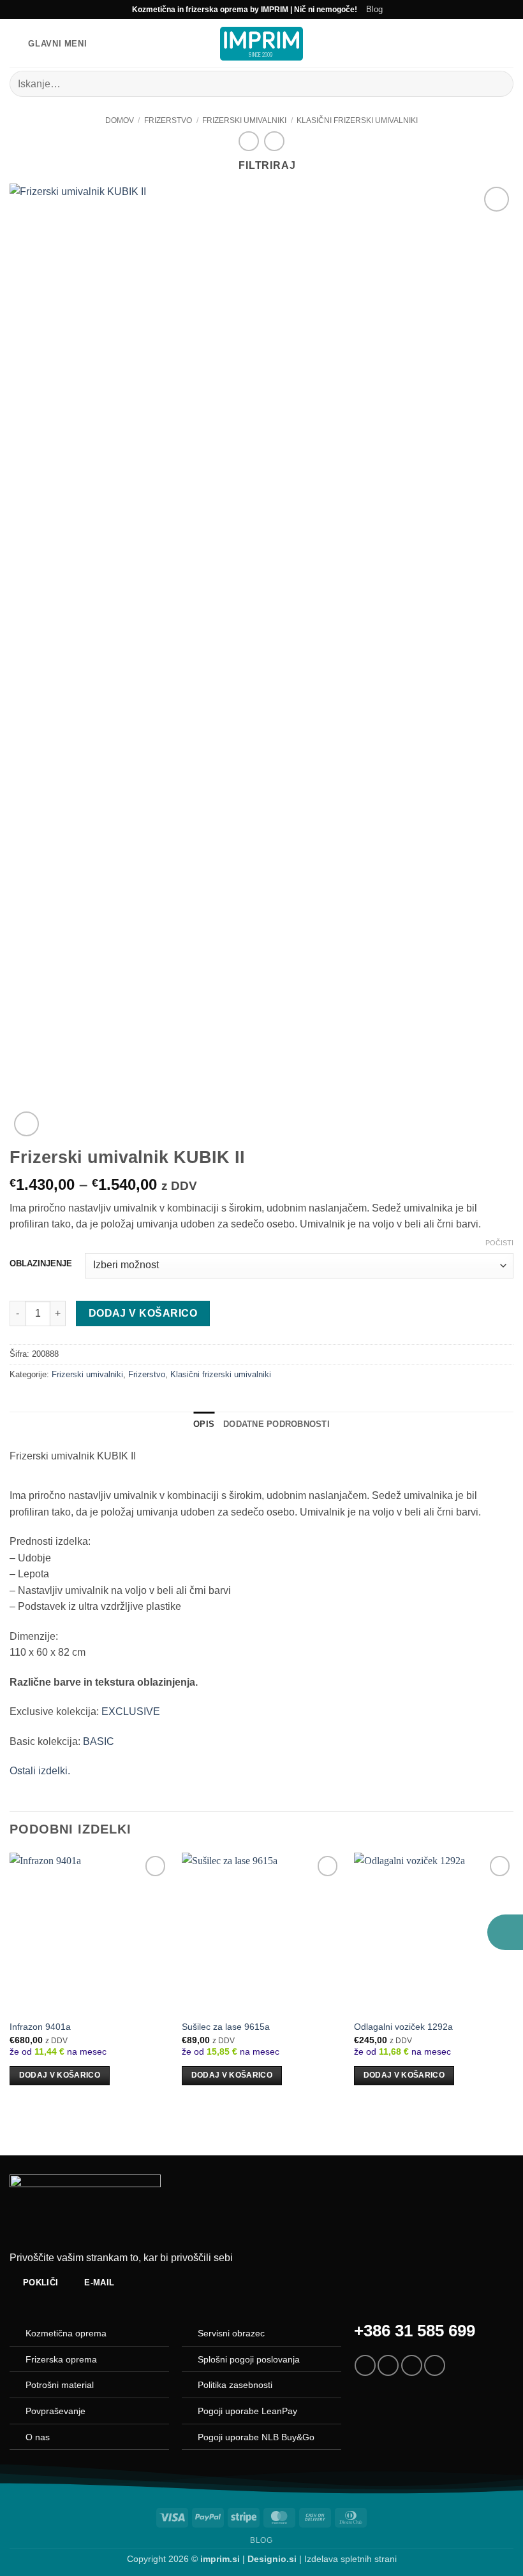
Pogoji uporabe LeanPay (247, 2411)
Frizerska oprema (61, 2359)
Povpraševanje (55, 2411)
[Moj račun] (485, 43)
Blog (374, 9)
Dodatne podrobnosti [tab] (276, 1424)
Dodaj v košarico (143, 1313)
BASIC (99, 1741)
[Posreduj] (498, 84)
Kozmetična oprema (66, 2333)
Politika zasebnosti (235, 2385)
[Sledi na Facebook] (365, 2365)
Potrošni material (60, 2385)
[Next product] (248, 141)
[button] (48, 44)
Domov (120, 120)
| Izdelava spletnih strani (322, 2559)
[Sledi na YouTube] (435, 2365)
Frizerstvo (168, 120)
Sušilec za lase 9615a (226, 2027)
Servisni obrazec (231, 2333)
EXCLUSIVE (131, 1711)
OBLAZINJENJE (41, 1264)
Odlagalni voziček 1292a (403, 2027)
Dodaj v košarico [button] (60, 2075)
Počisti (499, 1243)
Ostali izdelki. (40, 1771)
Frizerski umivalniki (244, 120)
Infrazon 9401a (40, 2027)
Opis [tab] (204, 1424)
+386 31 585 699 (415, 2331)
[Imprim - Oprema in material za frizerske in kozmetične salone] (261, 44)
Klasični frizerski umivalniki (357, 120)
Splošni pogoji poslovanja (249, 2359)
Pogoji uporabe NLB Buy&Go (256, 2437)
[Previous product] (274, 141)
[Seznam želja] (464, 43)
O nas (38, 2437)
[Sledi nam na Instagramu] (388, 2365)
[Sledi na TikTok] (412, 2365)
